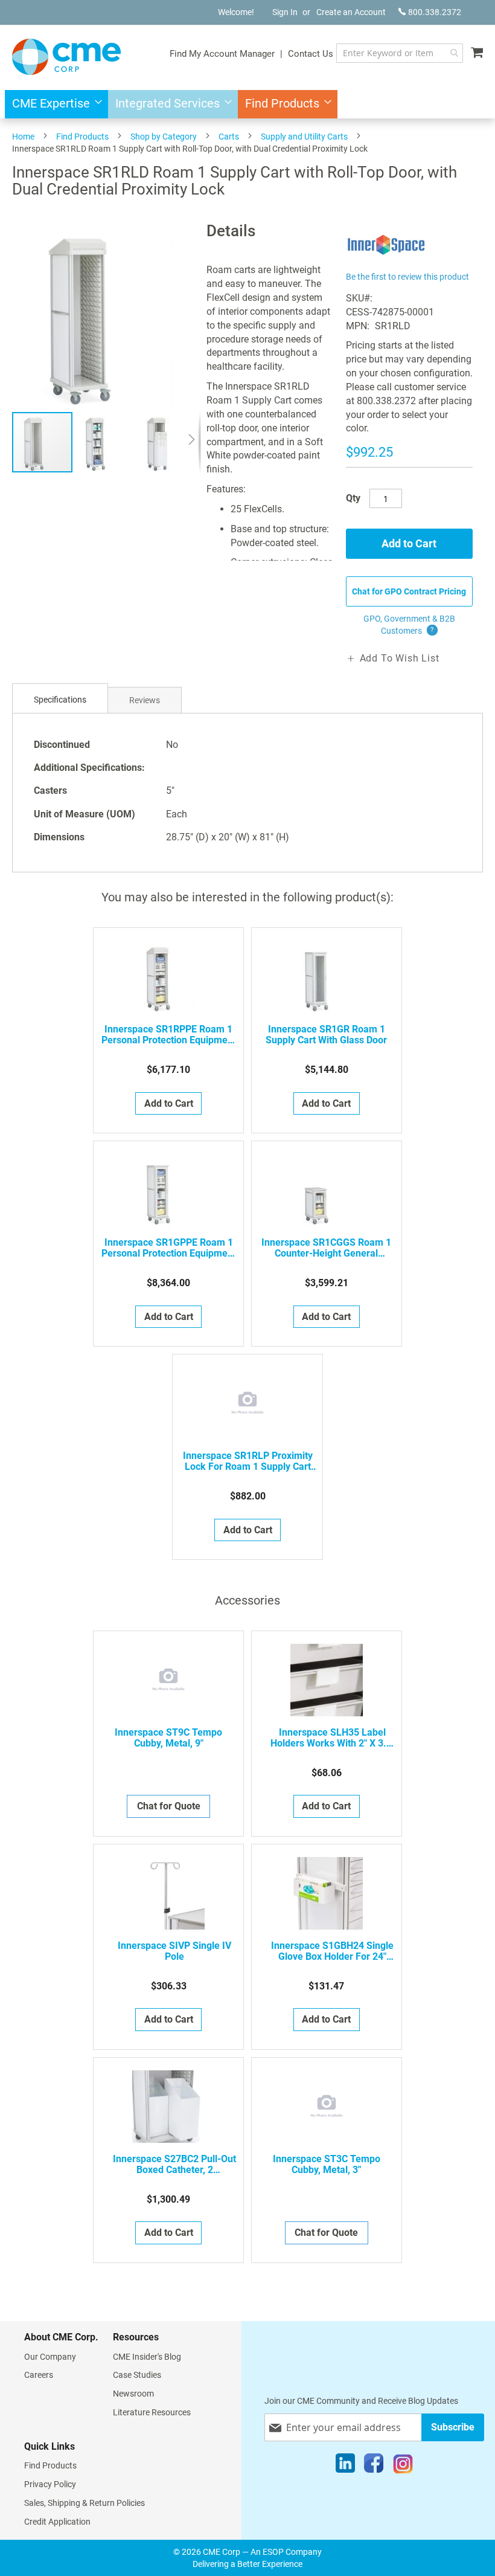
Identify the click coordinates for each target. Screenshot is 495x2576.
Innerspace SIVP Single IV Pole (174, 1951)
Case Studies (137, 2375)
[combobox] (400, 53)
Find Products (82, 137)
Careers (39, 2375)
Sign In (285, 12)
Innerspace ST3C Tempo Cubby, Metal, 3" (327, 2165)
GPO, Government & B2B (409, 625)
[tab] (60, 700)
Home (23, 137)
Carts (229, 137)
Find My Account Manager (222, 54)
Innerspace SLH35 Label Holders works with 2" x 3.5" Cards (333, 1738)
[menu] (247, 104)
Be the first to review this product (407, 277)
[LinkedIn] (345, 2466)
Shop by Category (164, 137)
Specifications (60, 700)
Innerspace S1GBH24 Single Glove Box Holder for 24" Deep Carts (332, 1951)
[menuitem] (53, 104)
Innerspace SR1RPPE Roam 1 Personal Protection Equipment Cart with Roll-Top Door (169, 1035)
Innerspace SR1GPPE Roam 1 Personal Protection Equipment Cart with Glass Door (169, 1248)
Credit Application (57, 2522)
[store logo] (66, 57)
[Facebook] (374, 2466)
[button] (104, 442)
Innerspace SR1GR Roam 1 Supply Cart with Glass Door (326, 1035)
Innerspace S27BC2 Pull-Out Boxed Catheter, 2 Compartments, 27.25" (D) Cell (174, 2165)
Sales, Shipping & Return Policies (85, 2503)
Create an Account (351, 12)
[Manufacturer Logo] (387, 261)
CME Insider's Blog (147, 2357)
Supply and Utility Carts (304, 137)
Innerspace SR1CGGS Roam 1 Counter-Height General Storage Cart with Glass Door (326, 1248)
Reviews (145, 700)
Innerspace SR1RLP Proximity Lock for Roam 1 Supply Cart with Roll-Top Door (248, 1461)
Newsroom (133, 2394)
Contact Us (311, 54)
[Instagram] (403, 2466)
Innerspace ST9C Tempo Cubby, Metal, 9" (168, 1738)
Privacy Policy (50, 2484)
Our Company (50, 2357)
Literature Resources (152, 2412)
